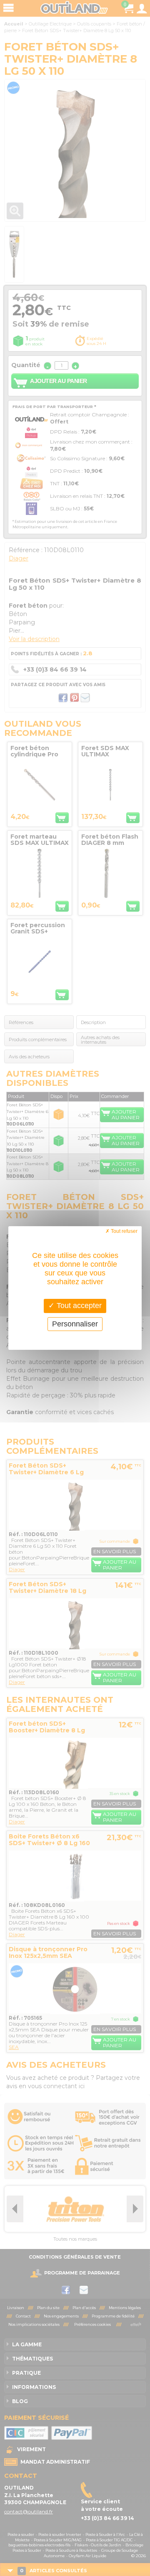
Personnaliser (75, 1324)
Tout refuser (124, 1231)
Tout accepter (78, 1306)
